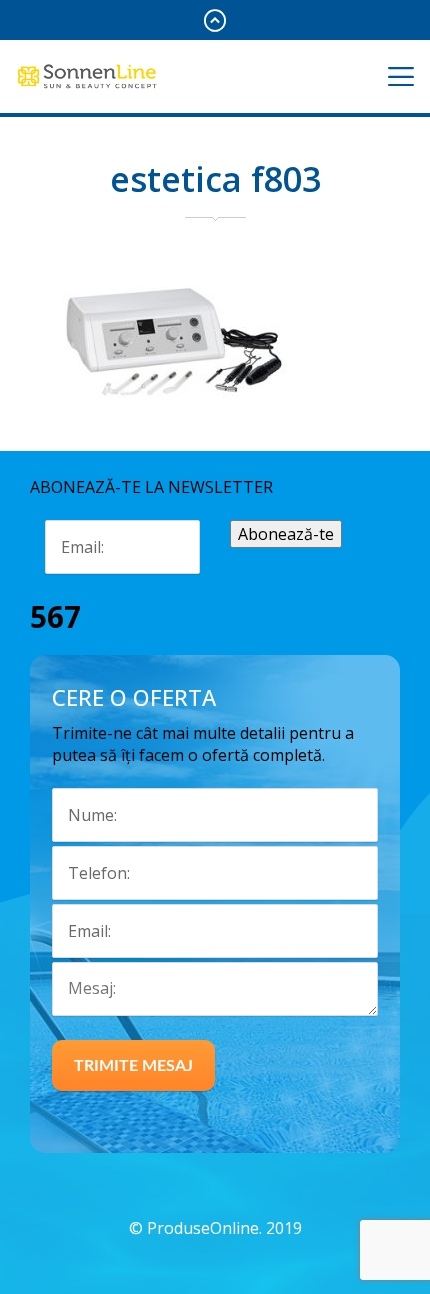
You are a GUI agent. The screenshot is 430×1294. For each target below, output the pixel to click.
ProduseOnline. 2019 (224, 1228)
